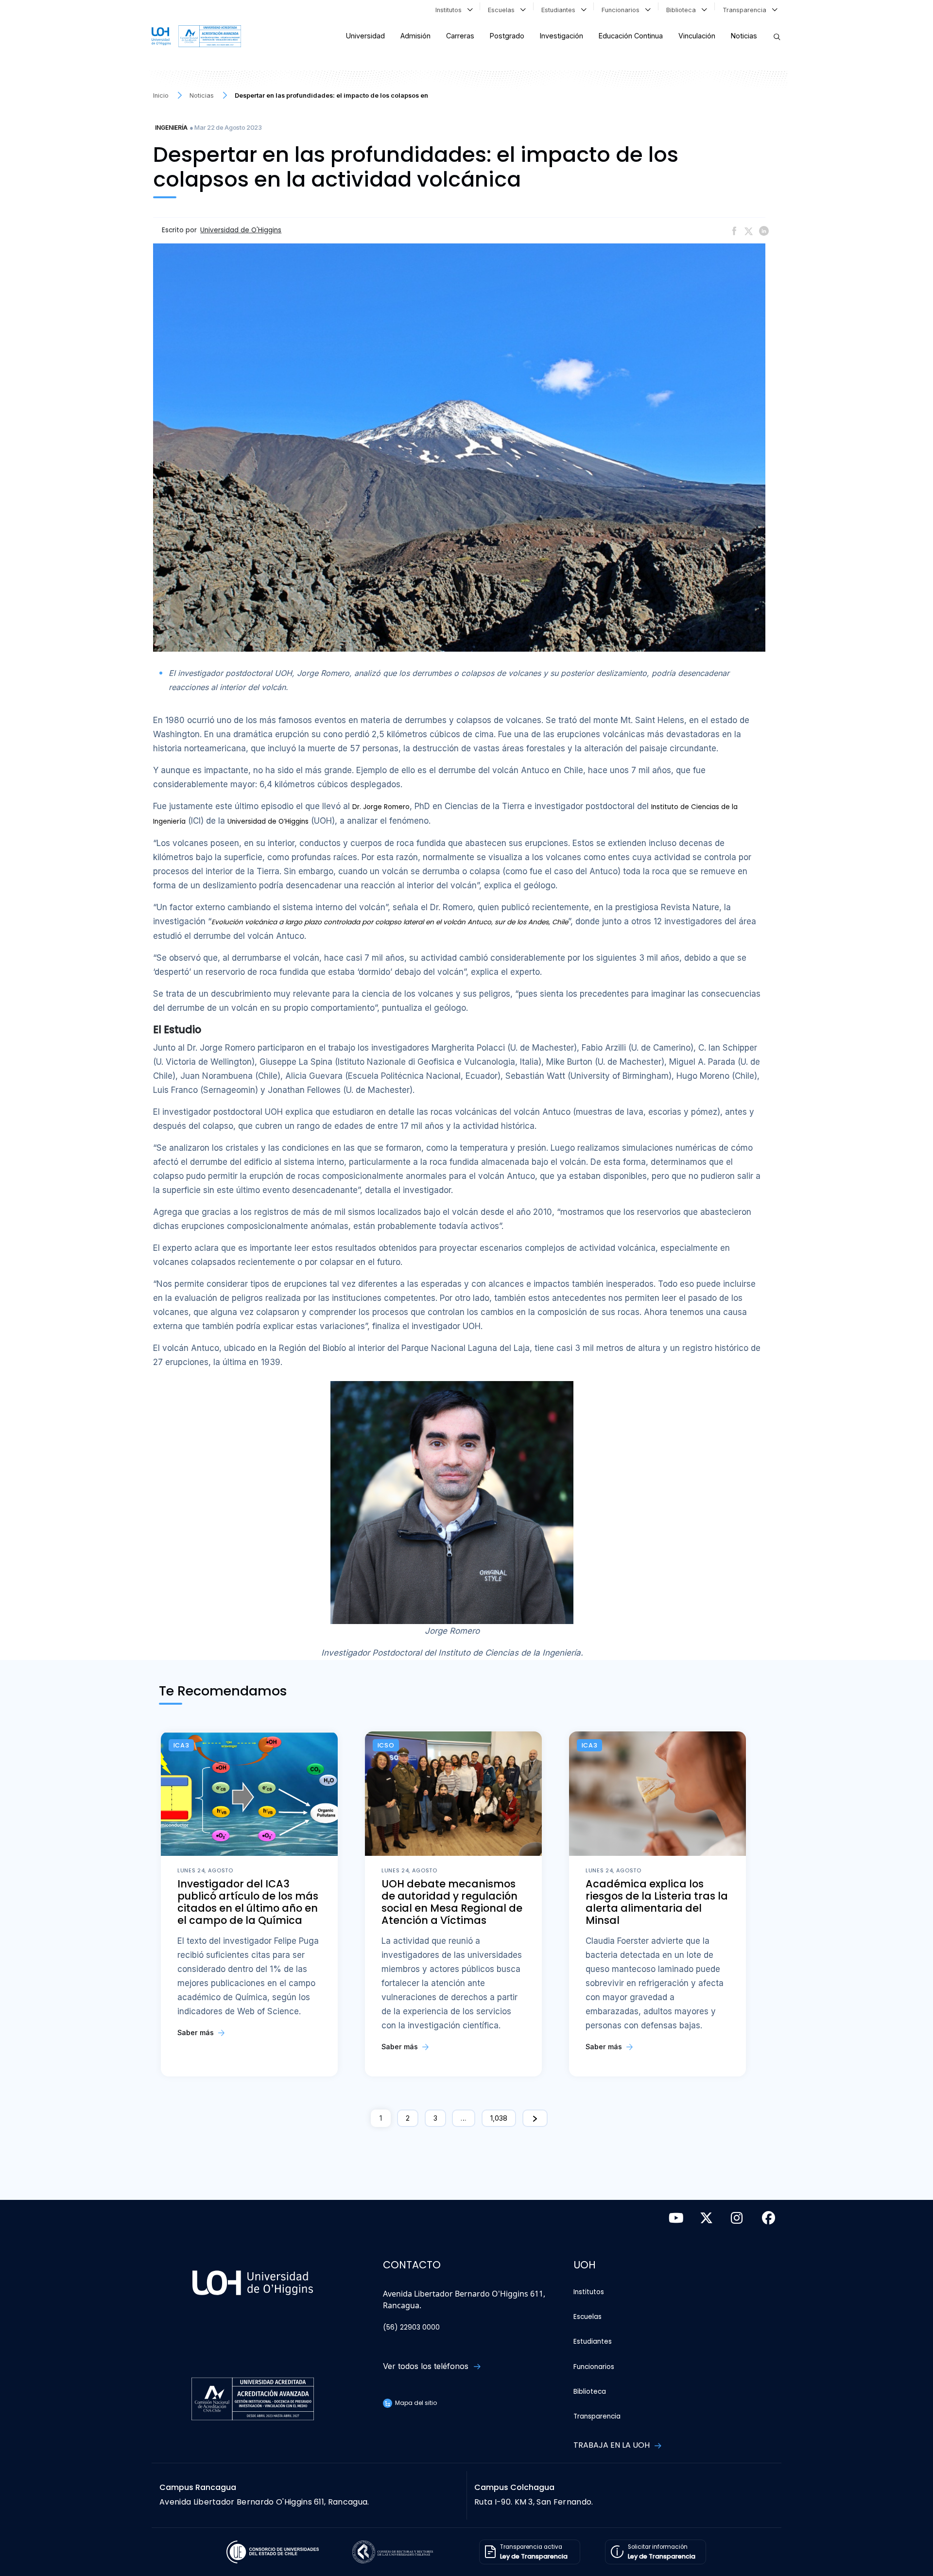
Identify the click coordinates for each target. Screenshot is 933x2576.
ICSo (386, 1745)
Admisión (415, 36)
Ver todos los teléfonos (427, 2366)
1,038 (499, 2118)
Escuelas (503, 10)
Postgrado (507, 36)
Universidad (365, 36)
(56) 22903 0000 (411, 2327)
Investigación (562, 36)
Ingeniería (171, 128)
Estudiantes (560, 10)
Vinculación (697, 36)
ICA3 (181, 1745)
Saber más (197, 2032)
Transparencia (746, 10)
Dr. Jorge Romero (381, 807)
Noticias (744, 36)
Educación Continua (631, 36)
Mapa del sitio (415, 2403)
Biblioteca (683, 10)
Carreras (460, 36)
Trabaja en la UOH (613, 2445)
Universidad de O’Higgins (268, 821)
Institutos (450, 10)
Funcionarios (622, 10)
